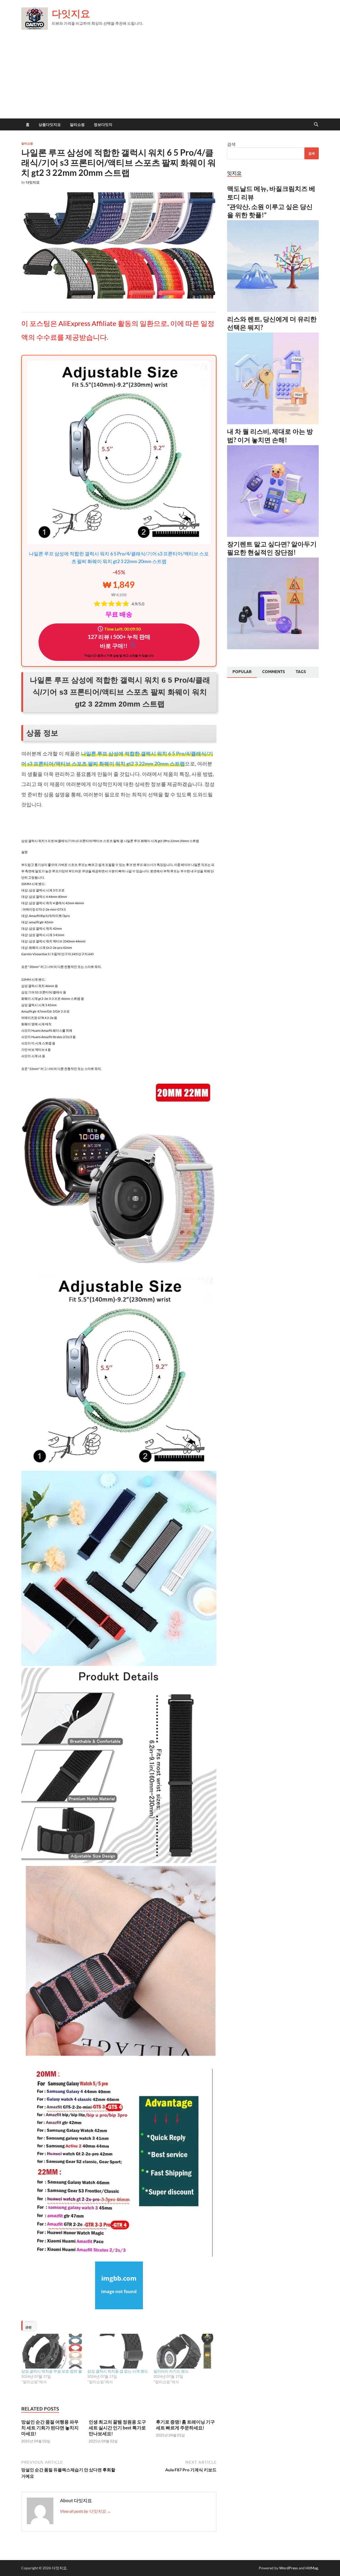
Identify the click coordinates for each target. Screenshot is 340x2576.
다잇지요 (71, 13)
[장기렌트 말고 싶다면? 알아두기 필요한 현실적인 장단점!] (273, 647)
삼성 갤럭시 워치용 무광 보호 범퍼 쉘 (52, 2371)
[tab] (242, 672)
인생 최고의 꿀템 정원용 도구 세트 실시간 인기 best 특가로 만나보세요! (117, 2428)
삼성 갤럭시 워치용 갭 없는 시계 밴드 (118, 2371)
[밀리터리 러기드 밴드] (184, 2351)
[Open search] (316, 125)
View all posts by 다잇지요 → (86, 2511)
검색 (231, 144)
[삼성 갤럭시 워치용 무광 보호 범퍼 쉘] (52, 2351)
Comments (274, 672)
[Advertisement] (170, 79)
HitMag (312, 2568)
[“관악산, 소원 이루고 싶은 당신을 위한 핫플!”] (273, 310)
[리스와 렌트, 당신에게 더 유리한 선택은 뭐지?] (273, 422)
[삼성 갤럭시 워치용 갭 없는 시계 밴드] (118, 2351)
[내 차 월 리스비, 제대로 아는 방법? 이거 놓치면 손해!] (273, 535)
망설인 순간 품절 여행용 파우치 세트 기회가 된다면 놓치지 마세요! (50, 2428)
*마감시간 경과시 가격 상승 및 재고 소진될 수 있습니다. (119, 655)
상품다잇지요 (50, 125)
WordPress (288, 2568)
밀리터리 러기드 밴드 (171, 2371)
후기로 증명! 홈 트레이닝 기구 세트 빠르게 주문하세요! (185, 2425)
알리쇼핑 (77, 125)
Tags (301, 672)
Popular (242, 672)
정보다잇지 (103, 125)
